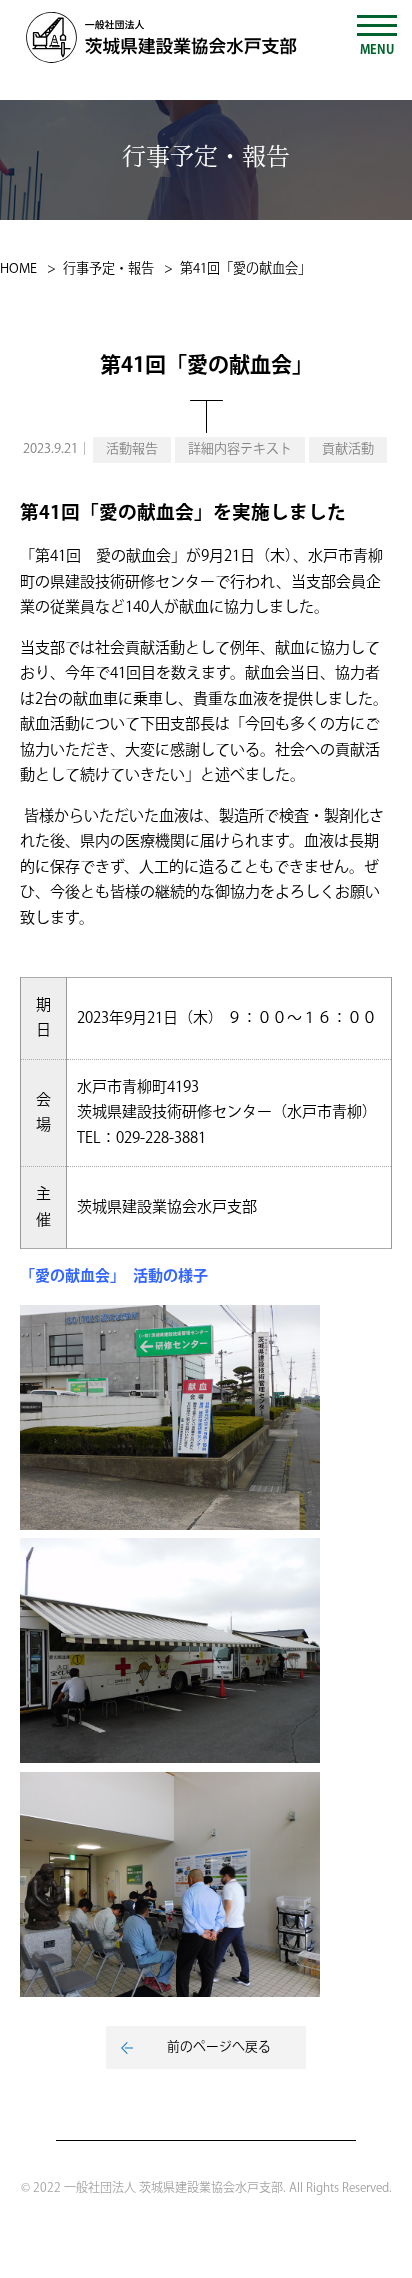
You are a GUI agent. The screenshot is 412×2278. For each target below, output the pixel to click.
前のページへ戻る (219, 2047)
